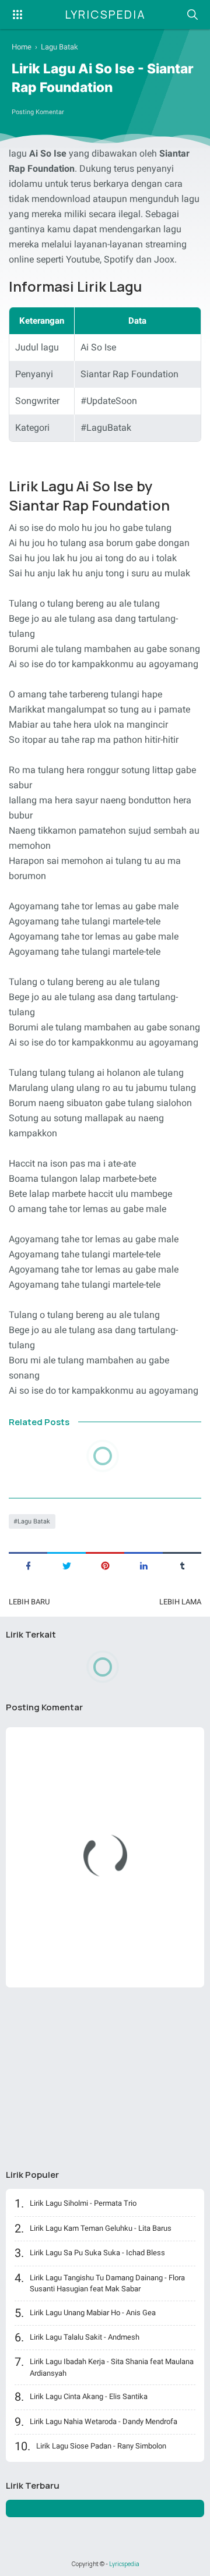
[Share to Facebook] (28, 1565)
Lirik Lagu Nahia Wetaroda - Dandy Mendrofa (104, 2421)
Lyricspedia (105, 14)
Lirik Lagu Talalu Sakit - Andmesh (85, 2337)
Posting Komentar (38, 112)
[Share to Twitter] (66, 1565)
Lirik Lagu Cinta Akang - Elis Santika (89, 2396)
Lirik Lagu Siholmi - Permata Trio (83, 2203)
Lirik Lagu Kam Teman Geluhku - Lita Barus (101, 2228)
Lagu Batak (34, 1521)
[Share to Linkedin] (143, 1565)
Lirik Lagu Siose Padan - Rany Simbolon (101, 2446)
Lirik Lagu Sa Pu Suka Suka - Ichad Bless (97, 2253)
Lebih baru (29, 1602)
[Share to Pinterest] (105, 1565)
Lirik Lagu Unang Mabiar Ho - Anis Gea (93, 2313)
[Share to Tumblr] (182, 1565)
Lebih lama (180, 1602)
